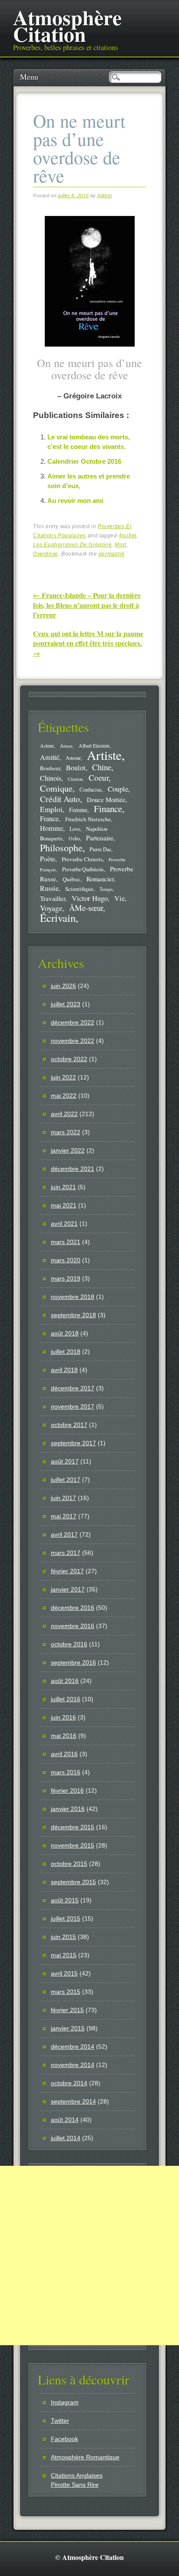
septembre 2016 (73, 1662)
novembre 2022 (73, 1041)
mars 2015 (66, 1992)
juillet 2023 (66, 1004)
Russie (49, 888)
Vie (119, 898)
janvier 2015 (68, 2028)
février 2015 (67, 2010)
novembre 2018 (73, 1297)
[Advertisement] (89, 2256)
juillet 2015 (66, 1919)
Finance (108, 809)
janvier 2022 (68, 1150)
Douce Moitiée (106, 799)
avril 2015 (64, 1973)
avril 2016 (64, 1754)
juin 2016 (63, 1717)
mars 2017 (66, 1553)
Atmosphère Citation (67, 25)
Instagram (65, 2402)
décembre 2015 (73, 1827)
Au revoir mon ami (75, 501)
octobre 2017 (69, 1425)
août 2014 (65, 2120)
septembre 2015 (73, 1882)
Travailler (53, 898)
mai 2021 (64, 1205)
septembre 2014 (73, 2101)
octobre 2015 (69, 1864)
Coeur (99, 777)
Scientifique (79, 889)
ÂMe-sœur (86, 908)
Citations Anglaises (77, 2475)
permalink (111, 554)
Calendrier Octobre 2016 (84, 461)
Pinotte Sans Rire (75, 2485)
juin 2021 (63, 1187)
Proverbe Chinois (82, 859)
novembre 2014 (73, 2065)
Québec (71, 879)
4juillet (128, 536)
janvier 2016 (68, 1809)
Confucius (91, 790)
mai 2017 (64, 1516)
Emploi (51, 809)
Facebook (65, 2439)
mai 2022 (64, 1096)
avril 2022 (64, 1114)
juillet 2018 (66, 1352)
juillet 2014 (66, 2138)
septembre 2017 (73, 1443)
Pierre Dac (100, 849)
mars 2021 (66, 1242)
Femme (78, 810)
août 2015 (65, 1900)
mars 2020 (66, 1260)
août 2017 (65, 1461)
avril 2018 (64, 1370)
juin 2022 (63, 1077)
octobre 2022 (69, 1059)
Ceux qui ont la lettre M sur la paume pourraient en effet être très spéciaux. (88, 643)
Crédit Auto (60, 799)
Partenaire (100, 838)
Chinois (51, 778)
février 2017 (67, 1571)
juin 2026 (63, 986)
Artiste (104, 755)
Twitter (60, 2421)
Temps (106, 889)
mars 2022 (66, 1132)
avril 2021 (64, 1224)
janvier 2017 (68, 1589)
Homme (51, 828)
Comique (56, 788)
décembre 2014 (73, 2047)
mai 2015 (64, 1955)
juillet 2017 (66, 1480)
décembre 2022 (73, 1022)
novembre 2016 (73, 1626)
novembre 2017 (73, 1406)
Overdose (46, 554)
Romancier (100, 879)
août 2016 (65, 1681)
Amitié (50, 757)
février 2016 (67, 1790)
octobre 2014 (69, 2083)
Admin (104, 196)
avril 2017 (64, 1534)
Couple (118, 789)
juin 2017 (63, 1498)
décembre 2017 (73, 1388)
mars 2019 (66, 1278)
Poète (48, 858)
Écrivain (58, 918)
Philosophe (61, 848)
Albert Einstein (94, 746)
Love (75, 829)
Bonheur (50, 768)
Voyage (51, 908)
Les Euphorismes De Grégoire (72, 545)
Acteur (47, 746)
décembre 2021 (73, 1169)
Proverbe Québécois (83, 869)
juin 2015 (63, 1937)
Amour (73, 758)
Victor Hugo (90, 898)
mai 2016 (64, 1736)
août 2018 (65, 1333)
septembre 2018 (73, 1315)
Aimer (66, 746)
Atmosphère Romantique (85, 2457)
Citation (75, 779)
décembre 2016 (73, 1608)
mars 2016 (66, 1772)
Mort (120, 545)
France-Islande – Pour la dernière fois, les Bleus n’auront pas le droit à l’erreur (87, 605)
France (49, 819)
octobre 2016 (69, 1644)
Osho (74, 838)
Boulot (76, 768)
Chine (102, 767)
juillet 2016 (66, 1699)
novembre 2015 (73, 1845)
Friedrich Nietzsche (88, 819)
